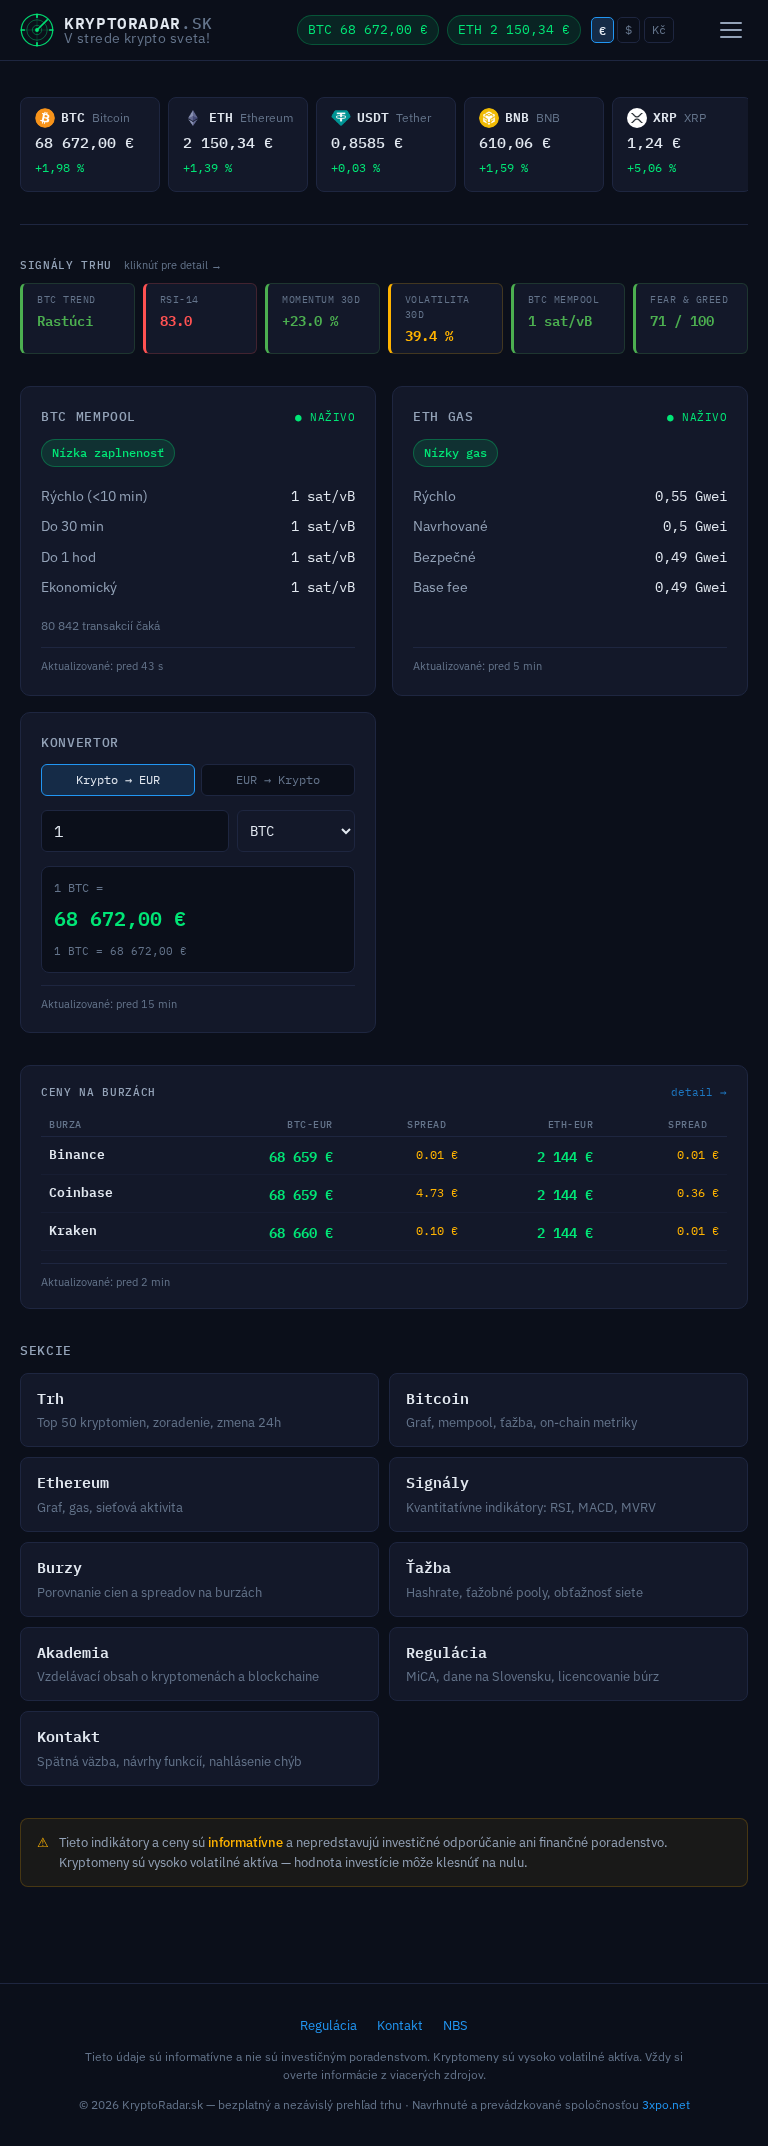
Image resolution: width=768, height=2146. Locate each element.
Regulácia (328, 2025)
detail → (699, 1092)
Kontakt (400, 2025)
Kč (659, 29)
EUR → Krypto (278, 779)
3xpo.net (666, 2104)
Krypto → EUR (118, 779)
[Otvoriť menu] (731, 30)
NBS (455, 2025)
